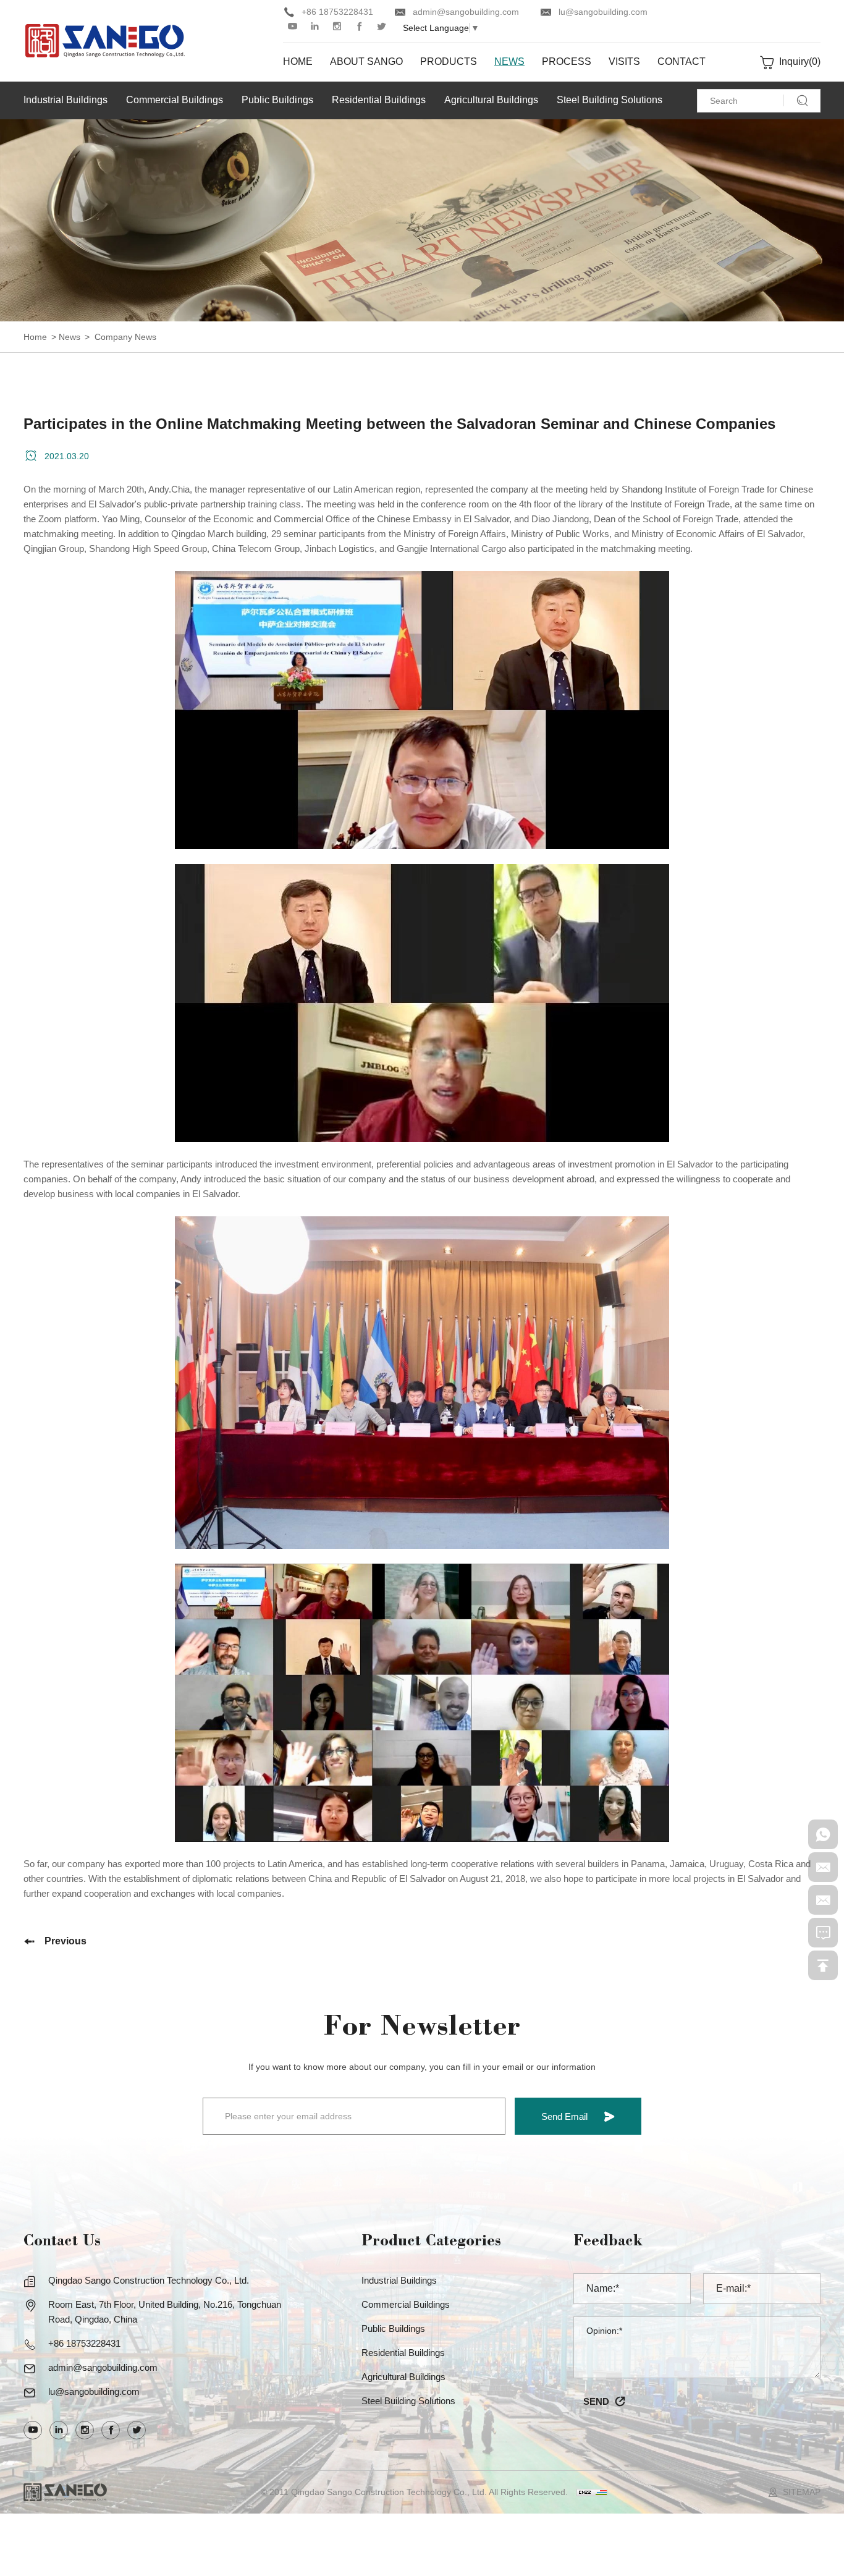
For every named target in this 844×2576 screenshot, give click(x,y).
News (70, 337)
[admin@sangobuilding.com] (823, 1867)
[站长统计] (592, 2492)
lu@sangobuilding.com (603, 12)
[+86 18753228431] (823, 1834)
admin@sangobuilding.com (466, 12)
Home (35, 337)
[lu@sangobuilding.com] (823, 1900)
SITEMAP (802, 2492)
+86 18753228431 (337, 12)
